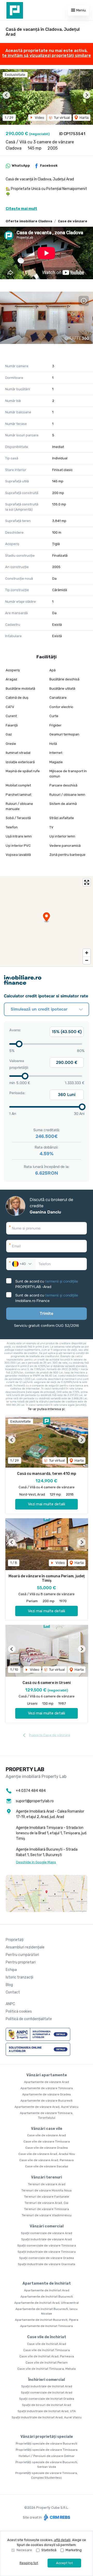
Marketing (74, 2550)
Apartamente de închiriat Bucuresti (47, 2297)
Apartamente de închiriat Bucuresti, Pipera (47, 2320)
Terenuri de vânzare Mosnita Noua (47, 2190)
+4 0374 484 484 (31, 1791)
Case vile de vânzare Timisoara (47, 2141)
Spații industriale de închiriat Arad (47, 2386)
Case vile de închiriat (47, 2337)
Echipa (11, 1970)
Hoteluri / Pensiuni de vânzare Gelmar (47, 2456)
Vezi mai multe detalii (47, 1504)
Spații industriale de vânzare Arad (47, 2239)
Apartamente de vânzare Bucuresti (47, 2101)
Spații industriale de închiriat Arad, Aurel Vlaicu (47, 2417)
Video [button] (39, 118)
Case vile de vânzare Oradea (47, 2148)
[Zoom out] (87, 960)
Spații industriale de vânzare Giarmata (47, 2264)
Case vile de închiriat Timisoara (47, 2350)
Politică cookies (19, 2011)
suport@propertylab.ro (35, 1801)
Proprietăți (15, 1940)
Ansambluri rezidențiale (25, 1947)
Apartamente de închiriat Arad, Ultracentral (47, 2303)
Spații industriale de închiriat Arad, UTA (47, 2411)
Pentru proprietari (21, 1962)
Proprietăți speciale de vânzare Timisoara (47, 2450)
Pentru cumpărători (22, 1955)
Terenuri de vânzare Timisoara (47, 2209)
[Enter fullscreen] (87, 882)
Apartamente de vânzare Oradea (47, 2094)
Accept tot (64, 2563)
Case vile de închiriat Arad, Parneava (47, 2356)
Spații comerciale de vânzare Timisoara (47, 2246)
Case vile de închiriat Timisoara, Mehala (47, 2369)
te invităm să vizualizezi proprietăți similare (47, 56)
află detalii (62, 2540)
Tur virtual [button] (61, 118)
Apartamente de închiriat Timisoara (47, 2326)
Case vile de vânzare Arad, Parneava (47, 2160)
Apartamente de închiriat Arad (47, 2290)
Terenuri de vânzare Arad (47, 2184)
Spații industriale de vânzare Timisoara (47, 2252)
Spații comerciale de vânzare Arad (47, 2233)
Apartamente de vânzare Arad (47, 2082)
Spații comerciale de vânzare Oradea (47, 2258)
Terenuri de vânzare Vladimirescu (47, 2215)
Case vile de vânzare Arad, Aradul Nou (47, 2154)
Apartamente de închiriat (47, 2283)
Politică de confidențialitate (29, 2019)
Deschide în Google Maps (36, 1862)
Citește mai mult (21, 209)
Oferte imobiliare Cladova (29, 221)
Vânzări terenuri (47, 2177)
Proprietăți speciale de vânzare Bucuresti (47, 2443)
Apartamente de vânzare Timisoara (47, 2088)
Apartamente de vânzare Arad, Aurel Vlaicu (47, 2107)
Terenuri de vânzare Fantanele (47, 2197)
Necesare (24, 2550)
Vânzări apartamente (47, 2075)
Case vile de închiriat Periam (47, 2362)
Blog (9, 1985)
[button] (6, 95)
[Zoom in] (87, 953)
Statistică (49, 2550)
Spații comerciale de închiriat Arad (47, 2393)
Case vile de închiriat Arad (47, 2344)
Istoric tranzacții (20, 1977)
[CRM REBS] (56, 2517)
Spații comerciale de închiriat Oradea (47, 2399)
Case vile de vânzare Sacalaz (47, 2166)
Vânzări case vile (47, 2129)
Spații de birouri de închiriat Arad (47, 2405)
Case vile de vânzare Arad (47, 2135)
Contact (13, 1992)
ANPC (10, 2004)
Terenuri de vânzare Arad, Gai (47, 2203)
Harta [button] (84, 118)
